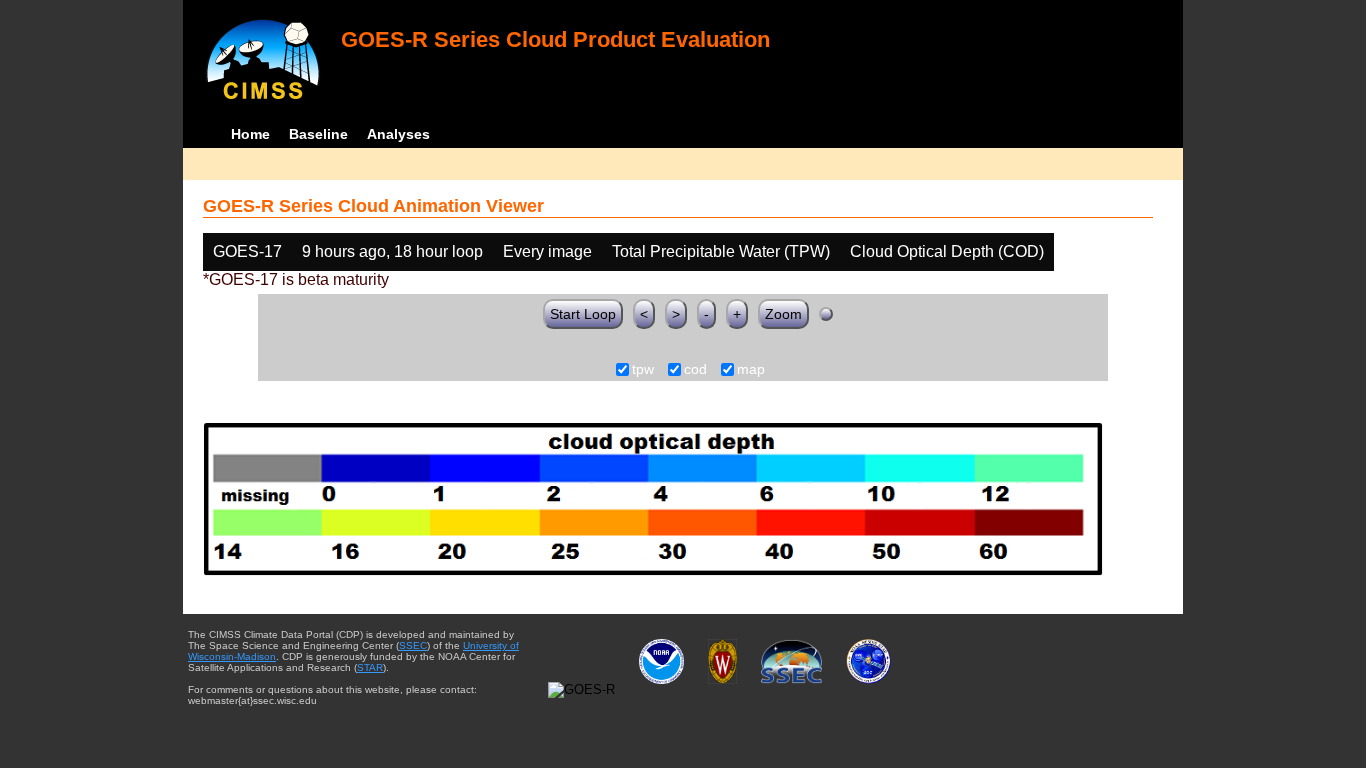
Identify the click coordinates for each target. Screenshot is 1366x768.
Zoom (783, 314)
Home (250, 134)
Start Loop (583, 314)
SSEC (413, 645)
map (751, 370)
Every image (547, 251)
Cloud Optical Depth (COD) (947, 251)
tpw (643, 370)
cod (695, 370)
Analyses (398, 134)
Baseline (318, 134)
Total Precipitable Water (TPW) (721, 251)
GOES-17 (247, 251)
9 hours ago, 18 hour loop (392, 251)
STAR (370, 667)
